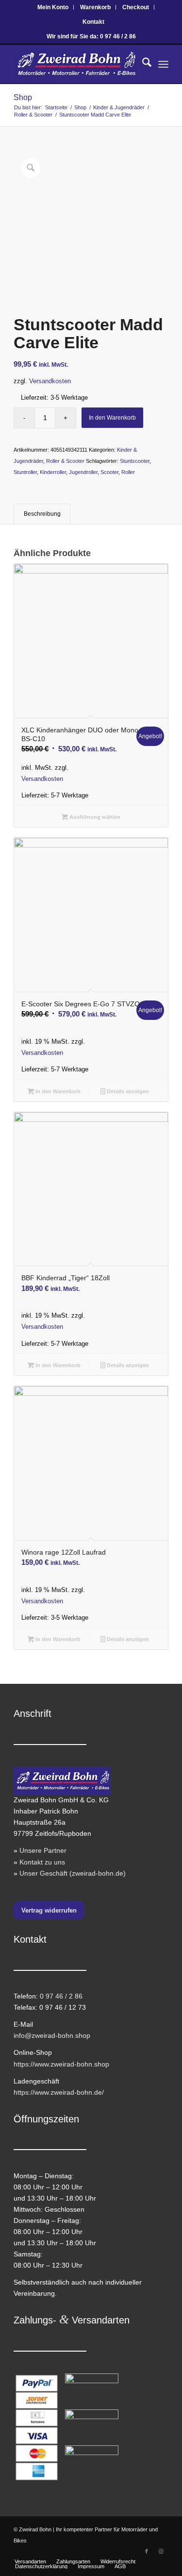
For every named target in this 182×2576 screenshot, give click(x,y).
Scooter (109, 472)
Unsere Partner (43, 1850)
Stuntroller (25, 472)
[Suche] (142, 64)
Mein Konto (53, 7)
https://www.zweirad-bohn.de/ (59, 2092)
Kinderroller (53, 472)
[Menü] (163, 64)
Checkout (136, 7)
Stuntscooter (135, 461)
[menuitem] (53, 7)
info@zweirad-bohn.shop (52, 2035)
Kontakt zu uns (42, 1862)
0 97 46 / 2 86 (61, 1996)
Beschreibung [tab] (42, 514)
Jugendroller (83, 472)
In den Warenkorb (112, 418)
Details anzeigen (127, 1091)
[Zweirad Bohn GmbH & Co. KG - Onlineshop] (75, 64)
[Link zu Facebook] (147, 2551)
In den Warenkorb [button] (57, 1091)
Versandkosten (50, 381)
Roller (128, 472)
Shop (23, 97)
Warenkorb (95, 7)
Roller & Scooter (65, 461)
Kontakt (93, 22)
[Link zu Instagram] (161, 2551)
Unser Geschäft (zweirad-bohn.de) (73, 1873)
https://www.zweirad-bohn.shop (61, 2064)
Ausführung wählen (94, 817)
